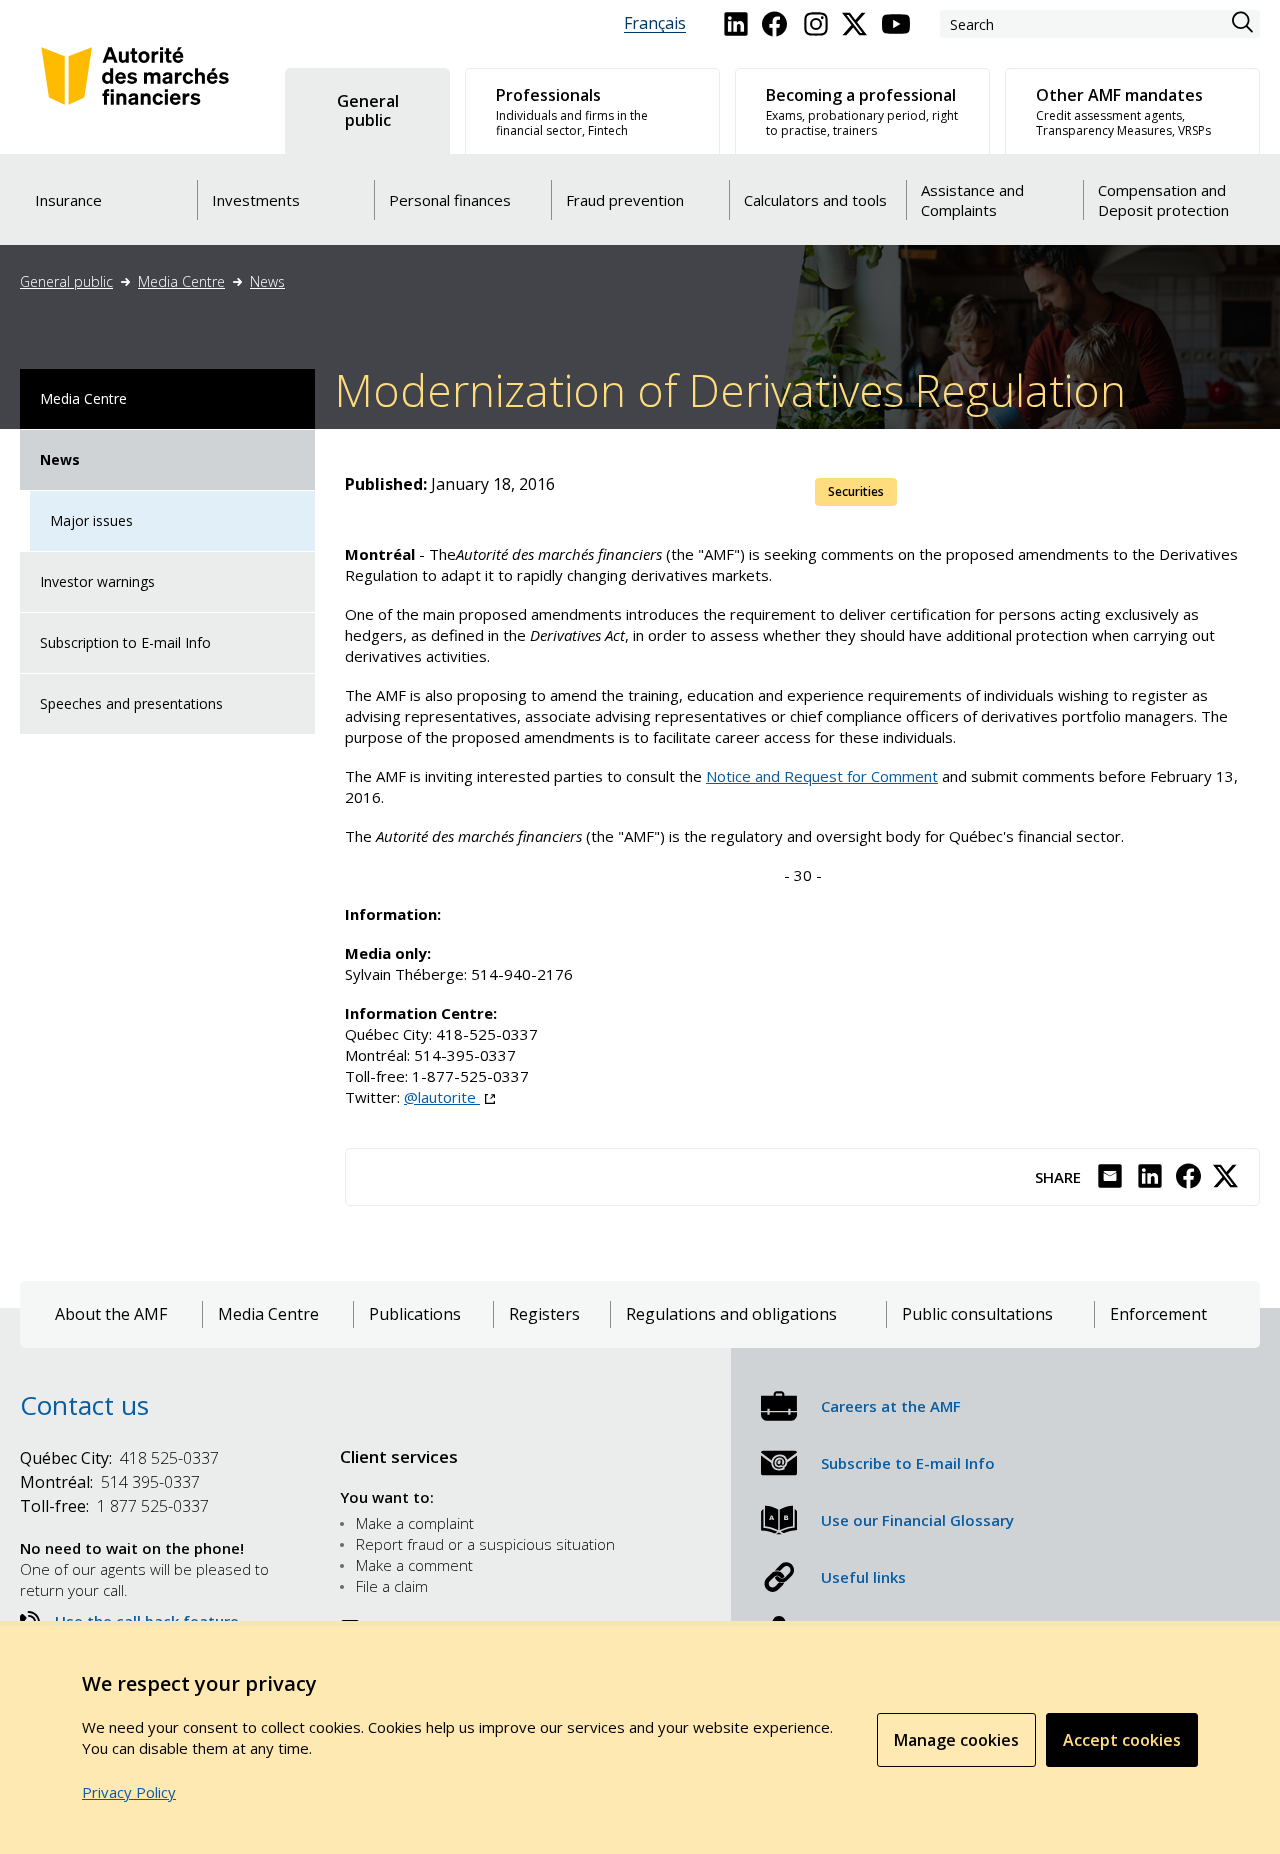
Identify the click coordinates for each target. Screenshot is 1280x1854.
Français (655, 23)
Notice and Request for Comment (822, 776)
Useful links (863, 1577)
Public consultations (977, 1314)
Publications (415, 1314)
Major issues (91, 520)
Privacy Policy (129, 1792)
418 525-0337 (119, 1458)
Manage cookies (956, 1740)
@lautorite (449, 1097)
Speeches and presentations (131, 703)
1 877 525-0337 (114, 1506)
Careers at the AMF (891, 1406)
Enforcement (1158, 1314)
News (267, 281)
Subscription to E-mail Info (125, 642)
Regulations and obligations (731, 1314)
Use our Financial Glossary (917, 1520)
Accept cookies (1122, 1740)
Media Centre (181, 281)
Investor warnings (97, 581)
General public (66, 281)
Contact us (84, 1405)
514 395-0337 (110, 1482)
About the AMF (111, 1314)
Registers (544, 1314)
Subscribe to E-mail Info (908, 1463)
